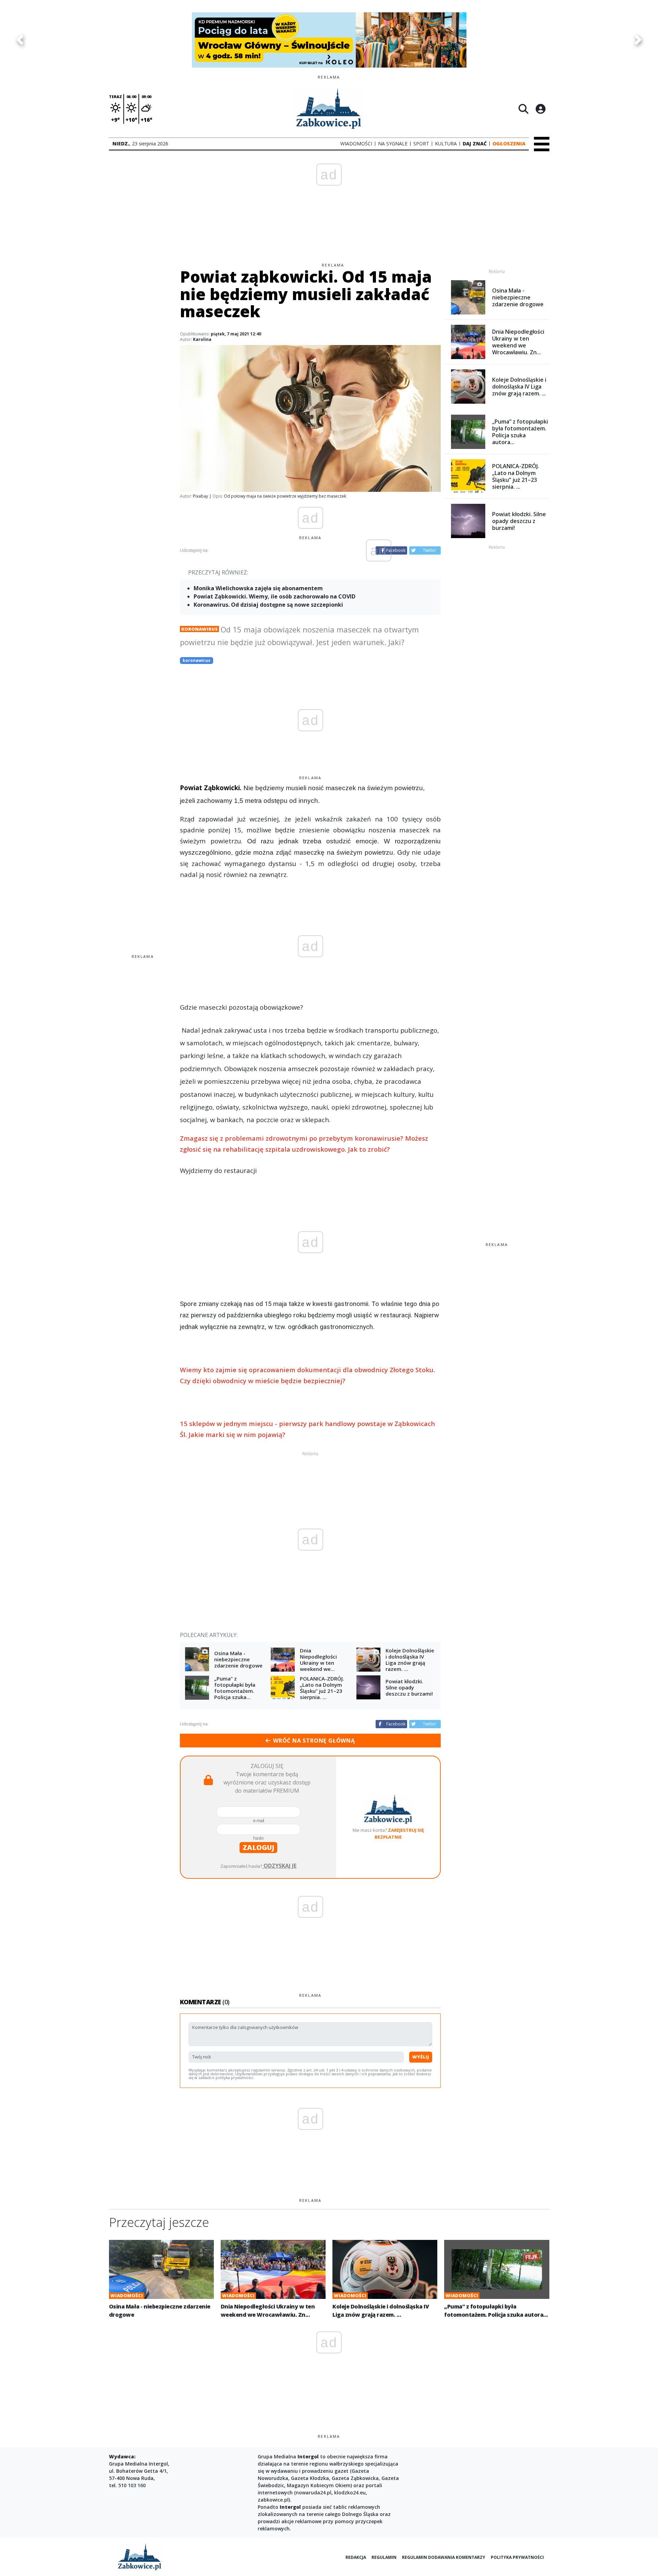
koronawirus (197, 660)
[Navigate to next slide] (638, 40)
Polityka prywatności (517, 2557)
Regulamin (384, 2557)
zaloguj (258, 1847)
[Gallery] (329, 40)
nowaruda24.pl (314, 2492)
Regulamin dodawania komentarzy (444, 2557)
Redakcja (356, 2557)
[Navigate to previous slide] (20, 40)
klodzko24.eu (350, 2492)
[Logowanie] (540, 109)
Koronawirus (199, 629)
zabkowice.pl (273, 2500)
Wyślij (421, 2057)
